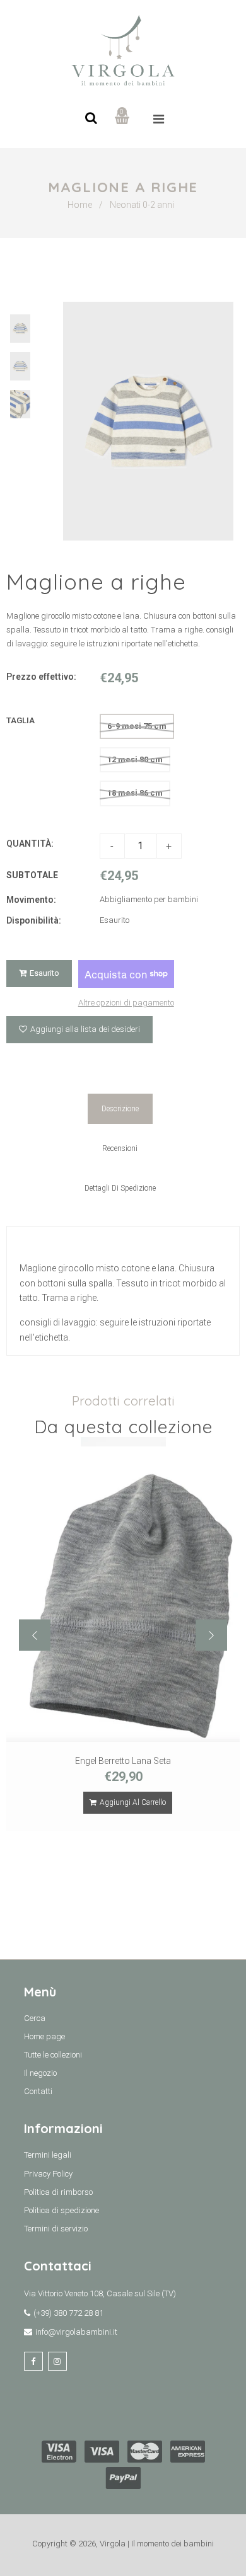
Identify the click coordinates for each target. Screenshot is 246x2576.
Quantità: (30, 844)
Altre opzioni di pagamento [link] (126, 1003)
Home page (44, 2036)
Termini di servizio (56, 2229)
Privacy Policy (48, 2174)
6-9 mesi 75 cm (137, 726)
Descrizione (120, 1109)
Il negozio (40, 2073)
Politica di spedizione (61, 2210)
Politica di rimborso (58, 2192)
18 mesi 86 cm (135, 793)
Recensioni (120, 1148)
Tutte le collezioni (53, 2055)
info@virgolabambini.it (76, 2332)
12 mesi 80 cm (135, 759)
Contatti (38, 2091)
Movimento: (31, 900)
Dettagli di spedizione (120, 1188)
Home (80, 205)
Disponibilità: (34, 920)
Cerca (35, 2018)
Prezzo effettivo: (41, 677)
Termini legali (48, 2155)
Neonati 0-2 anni (142, 205)
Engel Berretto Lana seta (123, 1761)
